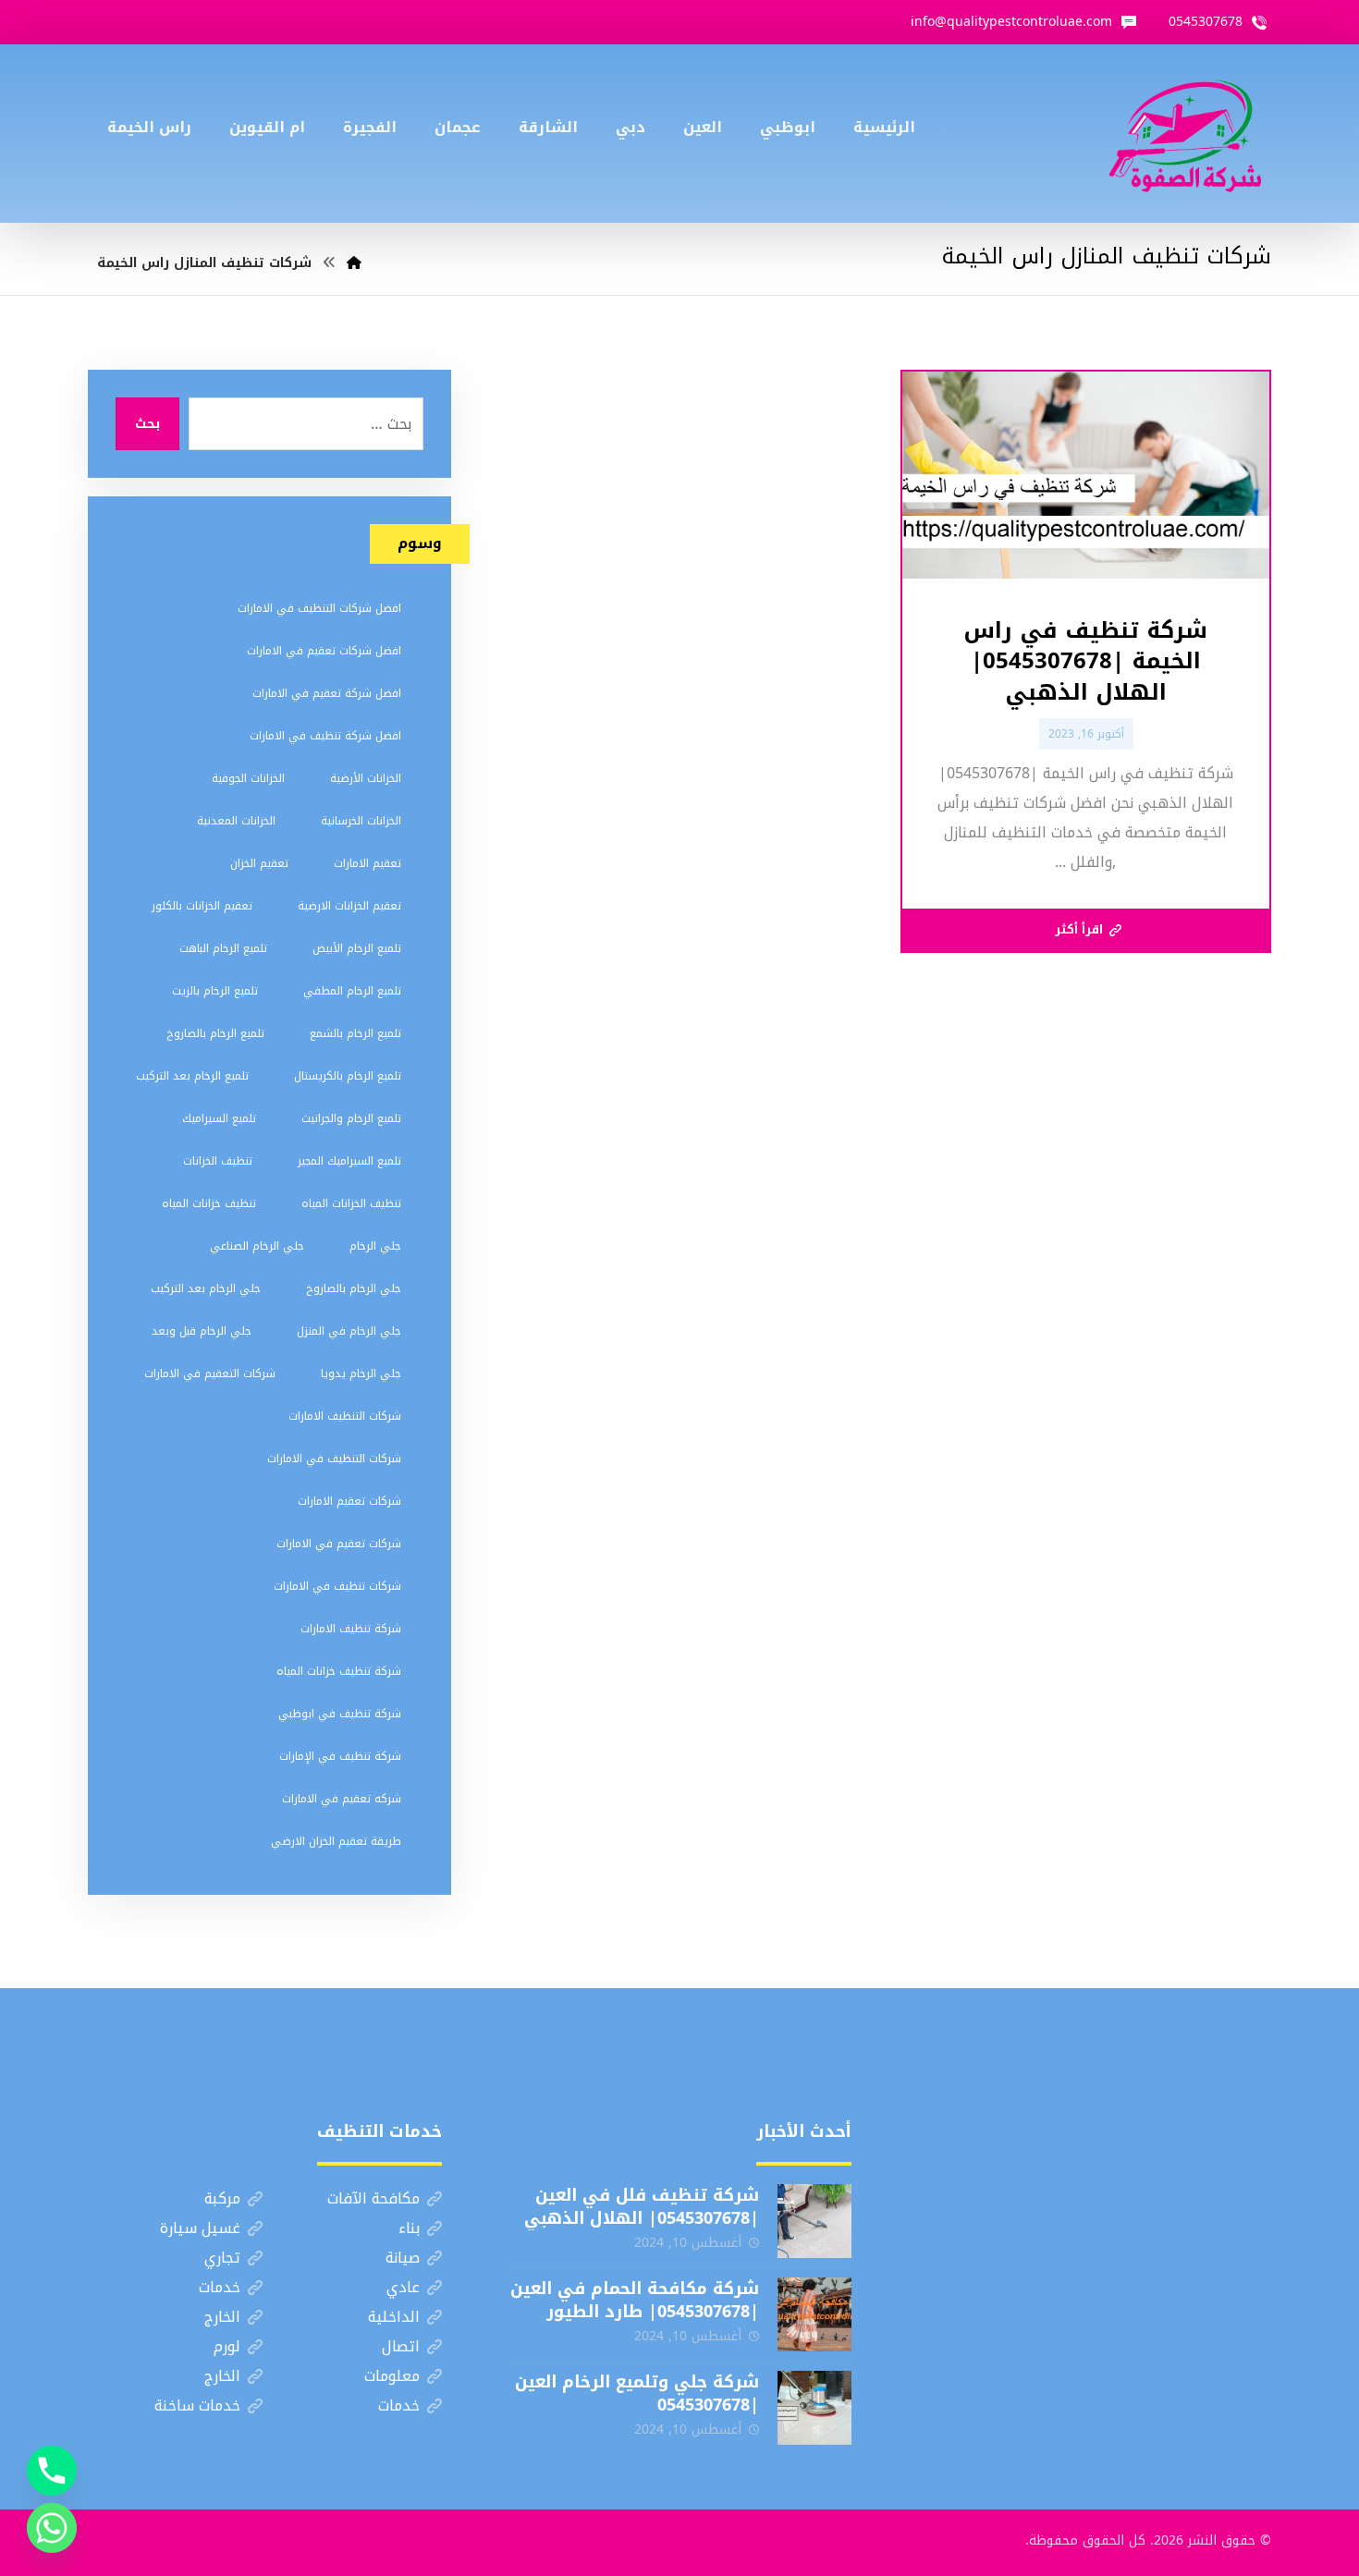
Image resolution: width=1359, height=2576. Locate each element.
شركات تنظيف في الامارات (337, 1586)
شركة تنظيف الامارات (351, 1629)
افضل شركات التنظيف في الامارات (319, 608)
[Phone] (52, 2471)
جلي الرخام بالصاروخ (354, 1288)
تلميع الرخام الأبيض (357, 948)
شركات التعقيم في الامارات (210, 1373)
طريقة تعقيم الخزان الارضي (336, 1841)
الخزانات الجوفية (248, 778)
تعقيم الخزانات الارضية (349, 906)
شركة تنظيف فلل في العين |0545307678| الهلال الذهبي (642, 2207)
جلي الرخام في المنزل (349, 1331)
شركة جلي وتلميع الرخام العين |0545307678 (637, 2393)
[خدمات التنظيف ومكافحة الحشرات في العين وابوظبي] (1185, 134)
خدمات (220, 2287)
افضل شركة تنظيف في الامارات (325, 736)
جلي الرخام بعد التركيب (206, 1288)
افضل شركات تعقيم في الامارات (324, 651)
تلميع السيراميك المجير (349, 1161)
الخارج (222, 2317)
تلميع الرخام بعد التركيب (192, 1076)
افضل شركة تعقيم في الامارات (327, 693)
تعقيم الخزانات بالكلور (202, 906)
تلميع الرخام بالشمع (355, 1033)
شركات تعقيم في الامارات (339, 1544)
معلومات (392, 2376)
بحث (147, 424)
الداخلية (394, 2317)
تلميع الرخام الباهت (223, 948)
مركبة (222, 2198)
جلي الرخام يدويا (361, 1373)
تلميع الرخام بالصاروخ (215, 1033)
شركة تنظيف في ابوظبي (340, 1714)
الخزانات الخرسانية (361, 821)
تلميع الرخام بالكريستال (348, 1076)
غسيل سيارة (200, 2228)
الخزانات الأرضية (366, 778)
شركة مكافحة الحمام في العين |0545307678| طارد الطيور (635, 2300)
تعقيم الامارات (367, 863)
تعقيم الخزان (259, 863)
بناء (409, 2228)
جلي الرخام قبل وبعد (202, 1331)
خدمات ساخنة (197, 2405)
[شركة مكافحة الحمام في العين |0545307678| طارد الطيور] (814, 2314)
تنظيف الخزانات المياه (351, 1203)
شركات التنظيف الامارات (345, 1416)
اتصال (401, 2346)
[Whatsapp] (52, 2528)
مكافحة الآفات (373, 2198)
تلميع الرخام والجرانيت (351, 1118)
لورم (227, 2346)
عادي (403, 2287)
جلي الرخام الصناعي (257, 1246)
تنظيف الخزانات (218, 1161)
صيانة (403, 2258)
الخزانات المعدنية (236, 821)
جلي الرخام (375, 1246)
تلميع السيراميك (219, 1118)
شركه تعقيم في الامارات (342, 1799)
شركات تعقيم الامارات (349, 1501)
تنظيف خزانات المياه (209, 1203)
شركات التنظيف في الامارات (334, 1459)
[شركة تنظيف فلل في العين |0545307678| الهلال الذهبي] (814, 2221)
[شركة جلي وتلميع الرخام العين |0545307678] (814, 2408)
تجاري (222, 2258)
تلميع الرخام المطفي (352, 991)
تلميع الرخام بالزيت (215, 991)
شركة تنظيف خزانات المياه (339, 1671)
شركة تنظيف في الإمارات (340, 1756)
